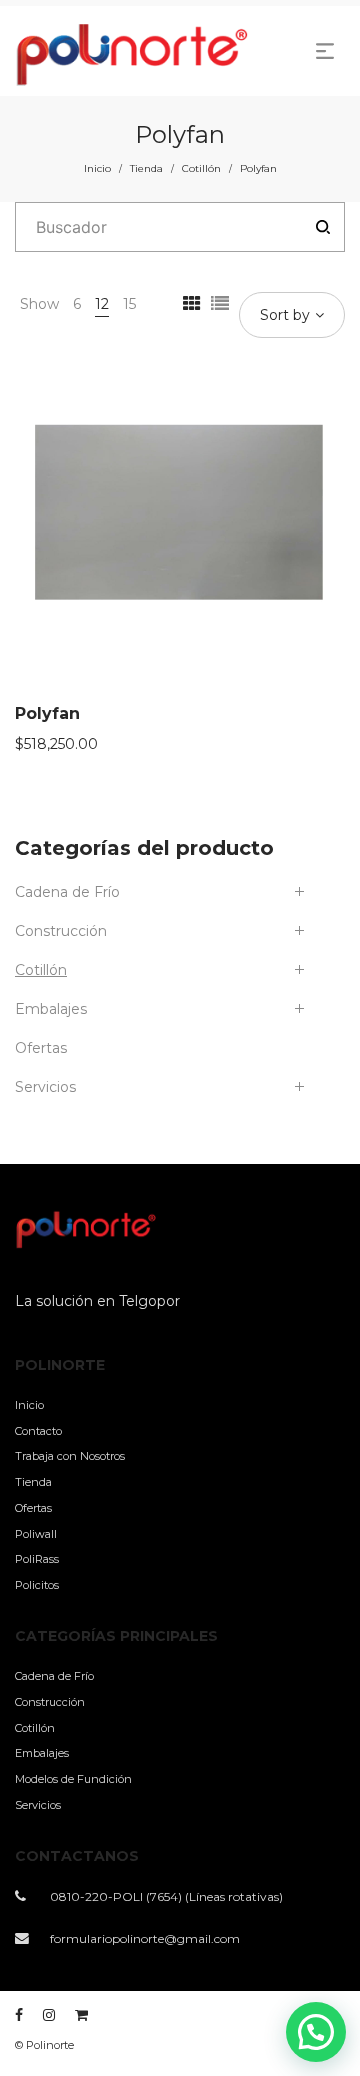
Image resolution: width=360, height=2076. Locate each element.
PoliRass (37, 1559)
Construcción (61, 931)
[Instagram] (49, 2015)
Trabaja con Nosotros (70, 1456)
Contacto (38, 1431)
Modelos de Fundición (73, 1779)
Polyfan (47, 713)
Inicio (97, 168)
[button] (316, 2032)
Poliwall (36, 1534)
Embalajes (51, 1009)
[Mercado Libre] (81, 2015)
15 (129, 304)
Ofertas (41, 1048)
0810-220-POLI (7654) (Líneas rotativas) (166, 1896)
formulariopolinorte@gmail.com (145, 1938)
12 (102, 304)
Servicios (45, 1087)
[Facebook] (19, 2015)
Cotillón (201, 168)
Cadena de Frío (67, 892)
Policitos (37, 1585)
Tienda (146, 168)
